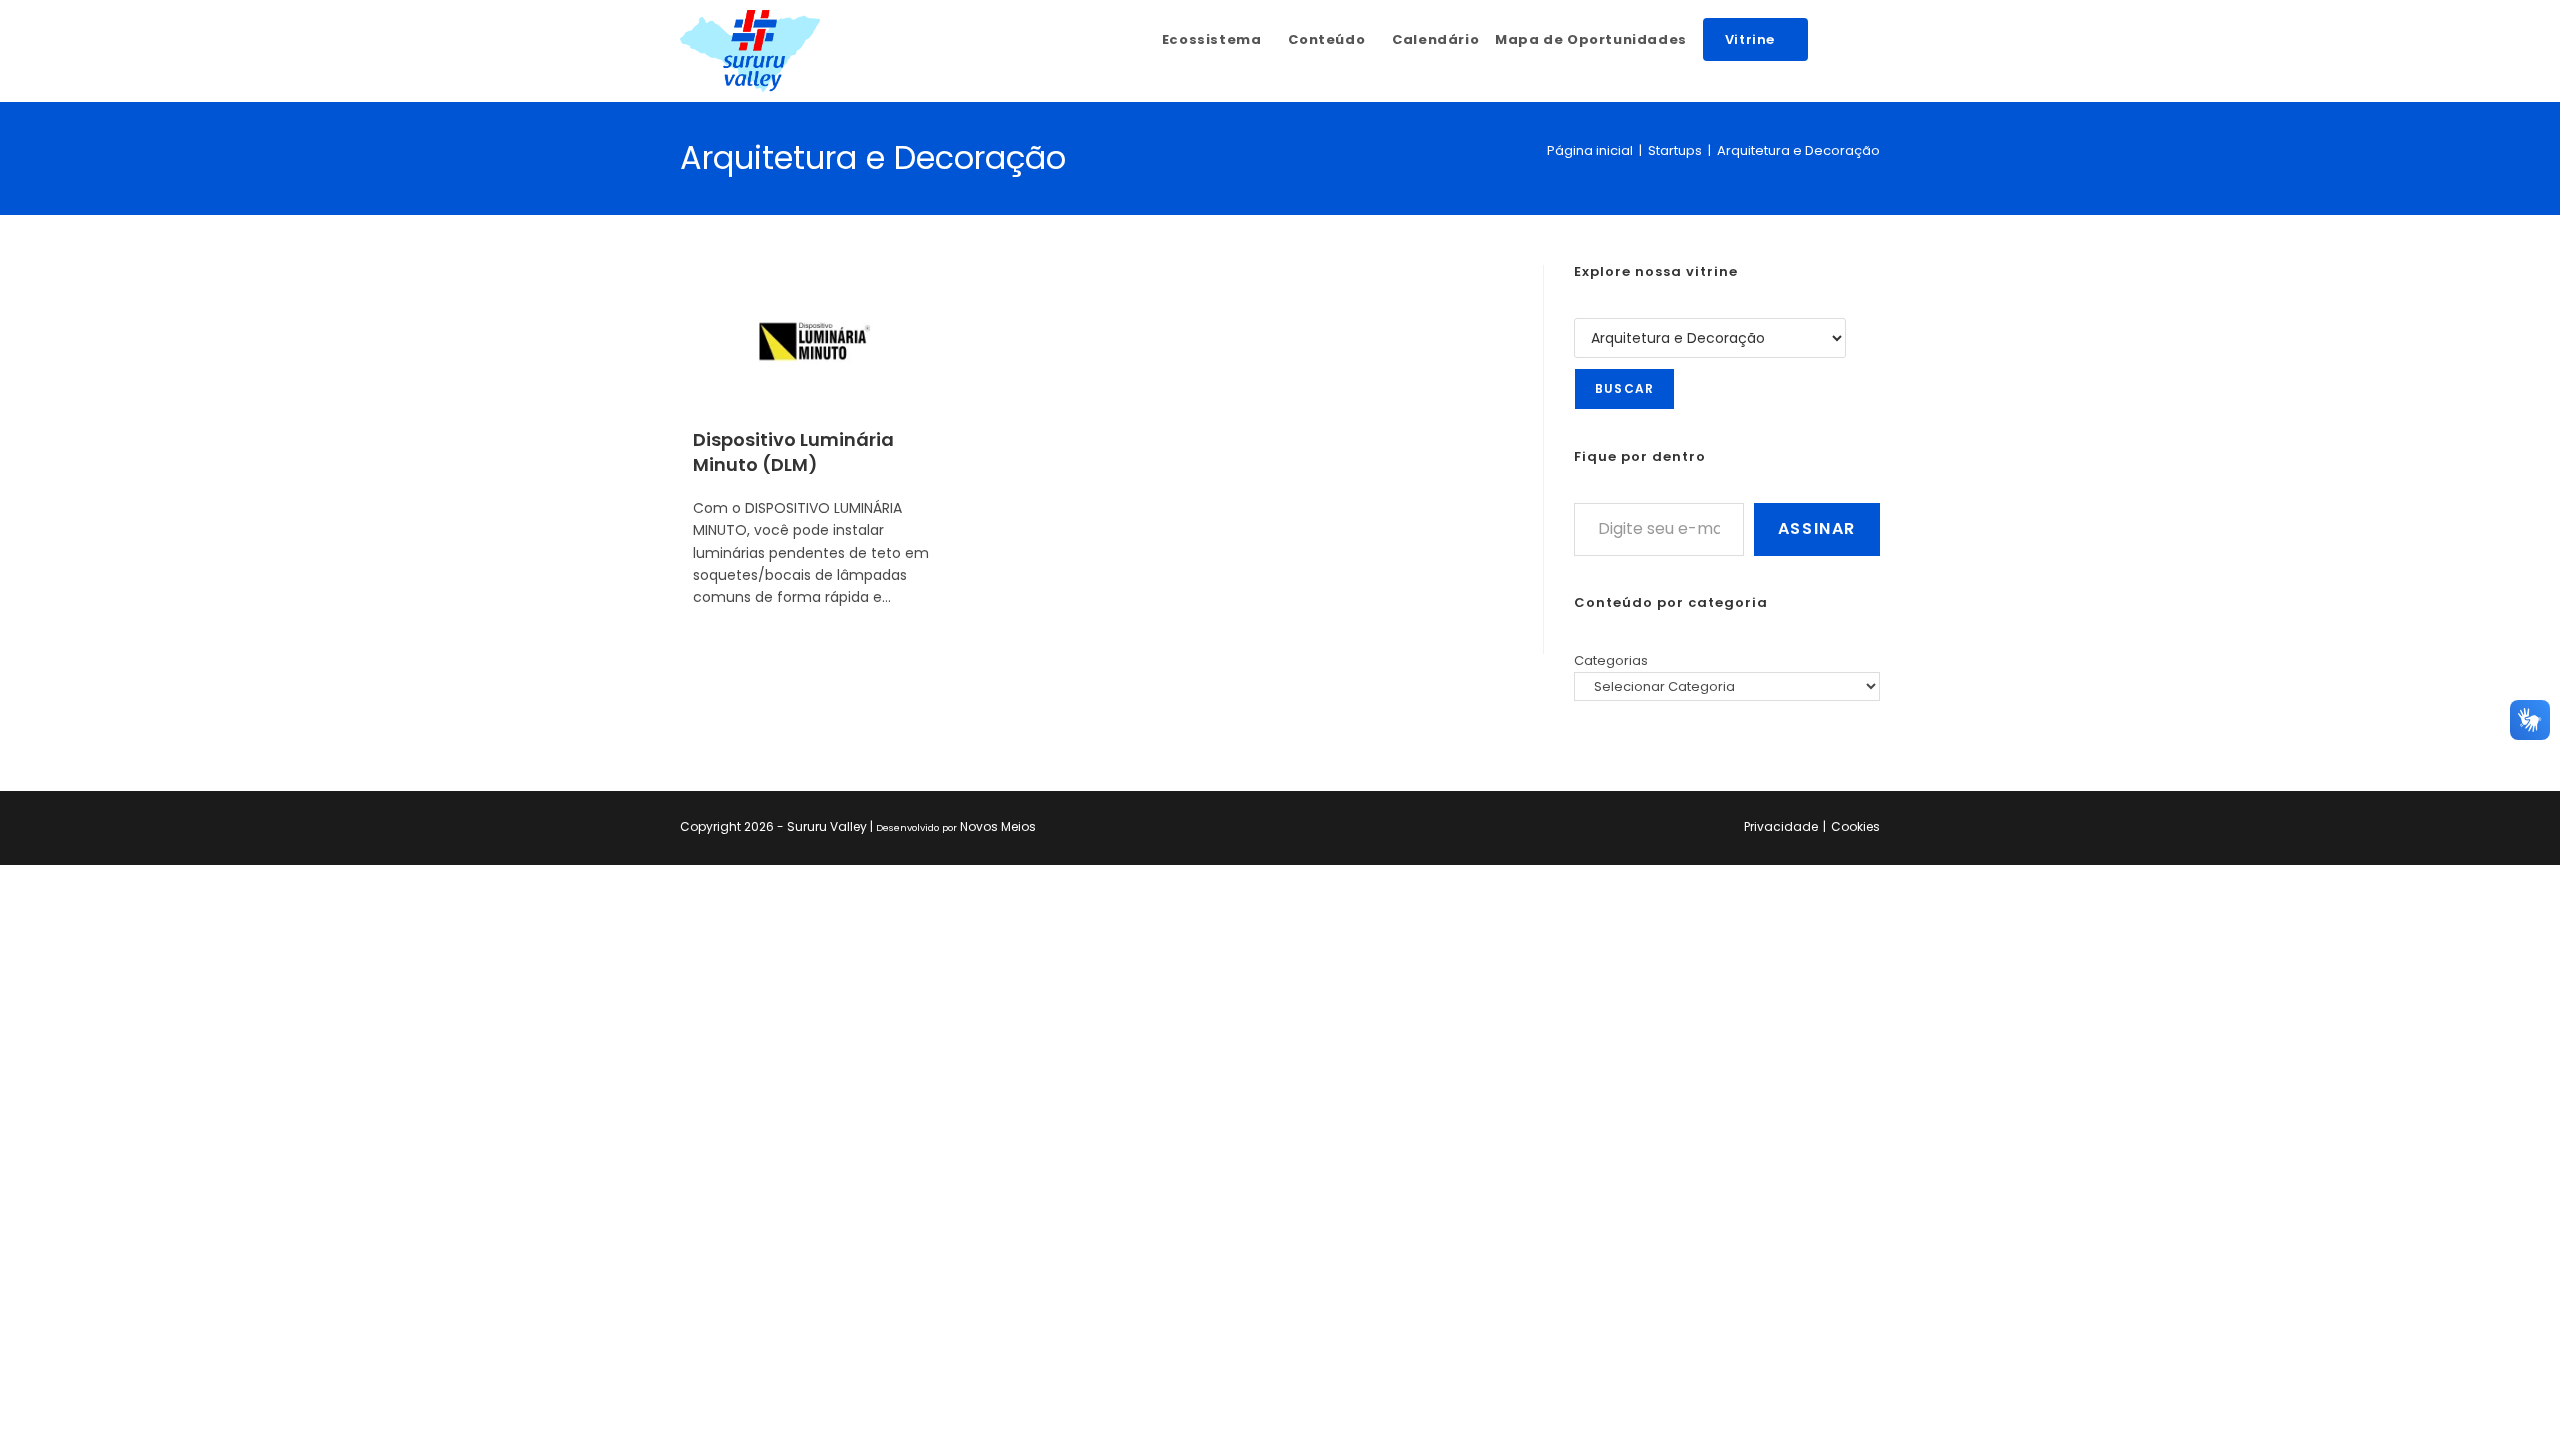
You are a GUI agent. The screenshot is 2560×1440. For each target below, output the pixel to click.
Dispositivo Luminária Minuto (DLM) (793, 452)
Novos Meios (998, 826)
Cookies (1855, 826)
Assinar (1817, 528)
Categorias (1611, 660)
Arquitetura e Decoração (1798, 150)
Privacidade (1781, 826)
